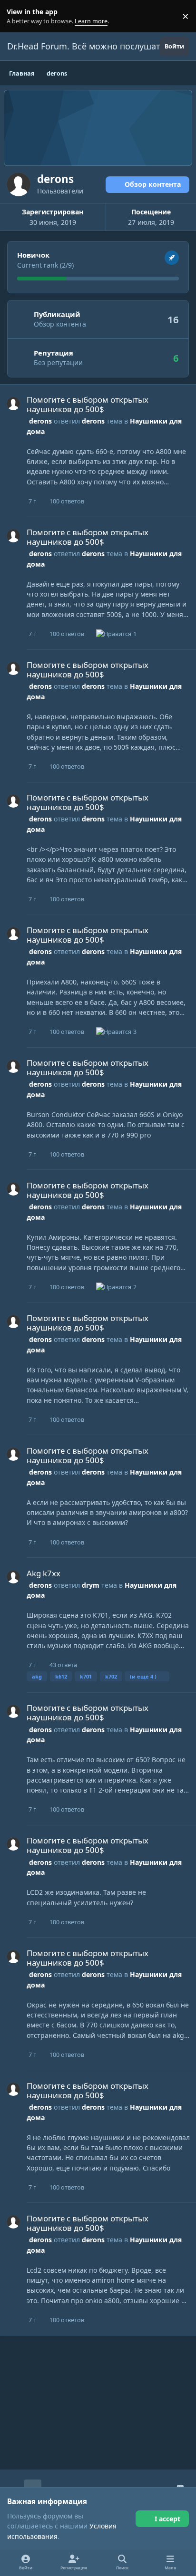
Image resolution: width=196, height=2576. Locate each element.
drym (91, 1585)
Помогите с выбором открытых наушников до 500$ (88, 404)
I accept (167, 2519)
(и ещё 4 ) (143, 1676)
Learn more (18, 16)
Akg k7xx (44, 1573)
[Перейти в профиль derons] (13, 404)
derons (40, 421)
